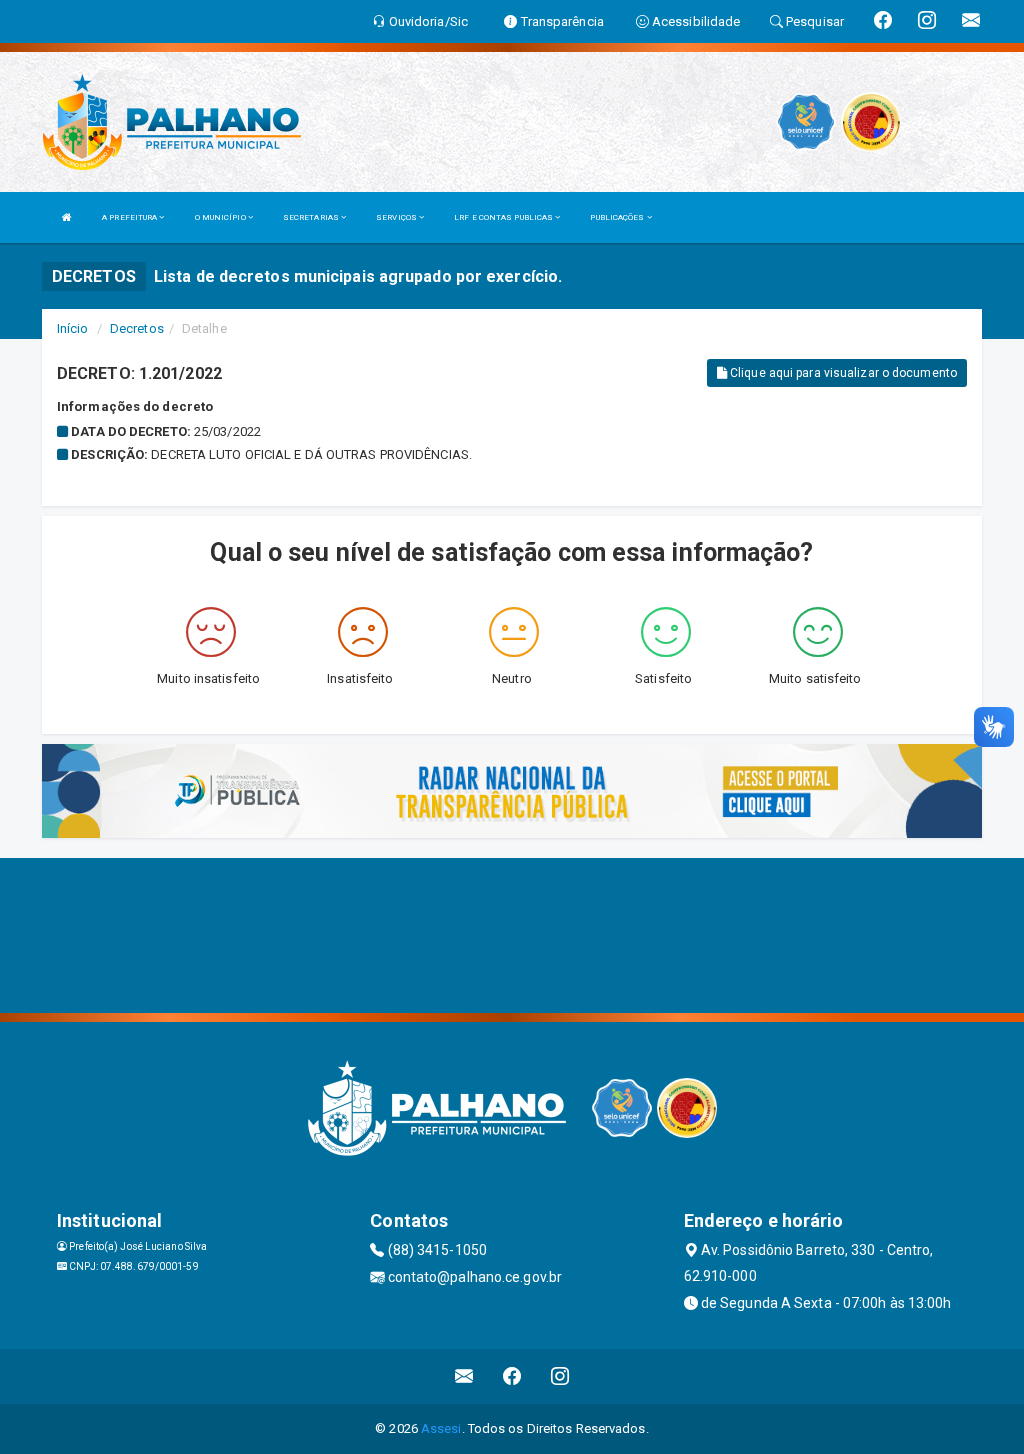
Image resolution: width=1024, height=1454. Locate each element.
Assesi (441, 1428)
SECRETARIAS (312, 217)
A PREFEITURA (130, 217)
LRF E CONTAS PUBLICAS (504, 217)
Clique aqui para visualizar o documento (842, 373)
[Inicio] (67, 217)
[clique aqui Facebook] (512, 1376)
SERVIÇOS (397, 217)
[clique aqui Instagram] (560, 1376)
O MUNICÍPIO (221, 217)
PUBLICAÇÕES (618, 217)
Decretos (137, 328)
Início (73, 328)
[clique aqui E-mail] (464, 1376)
